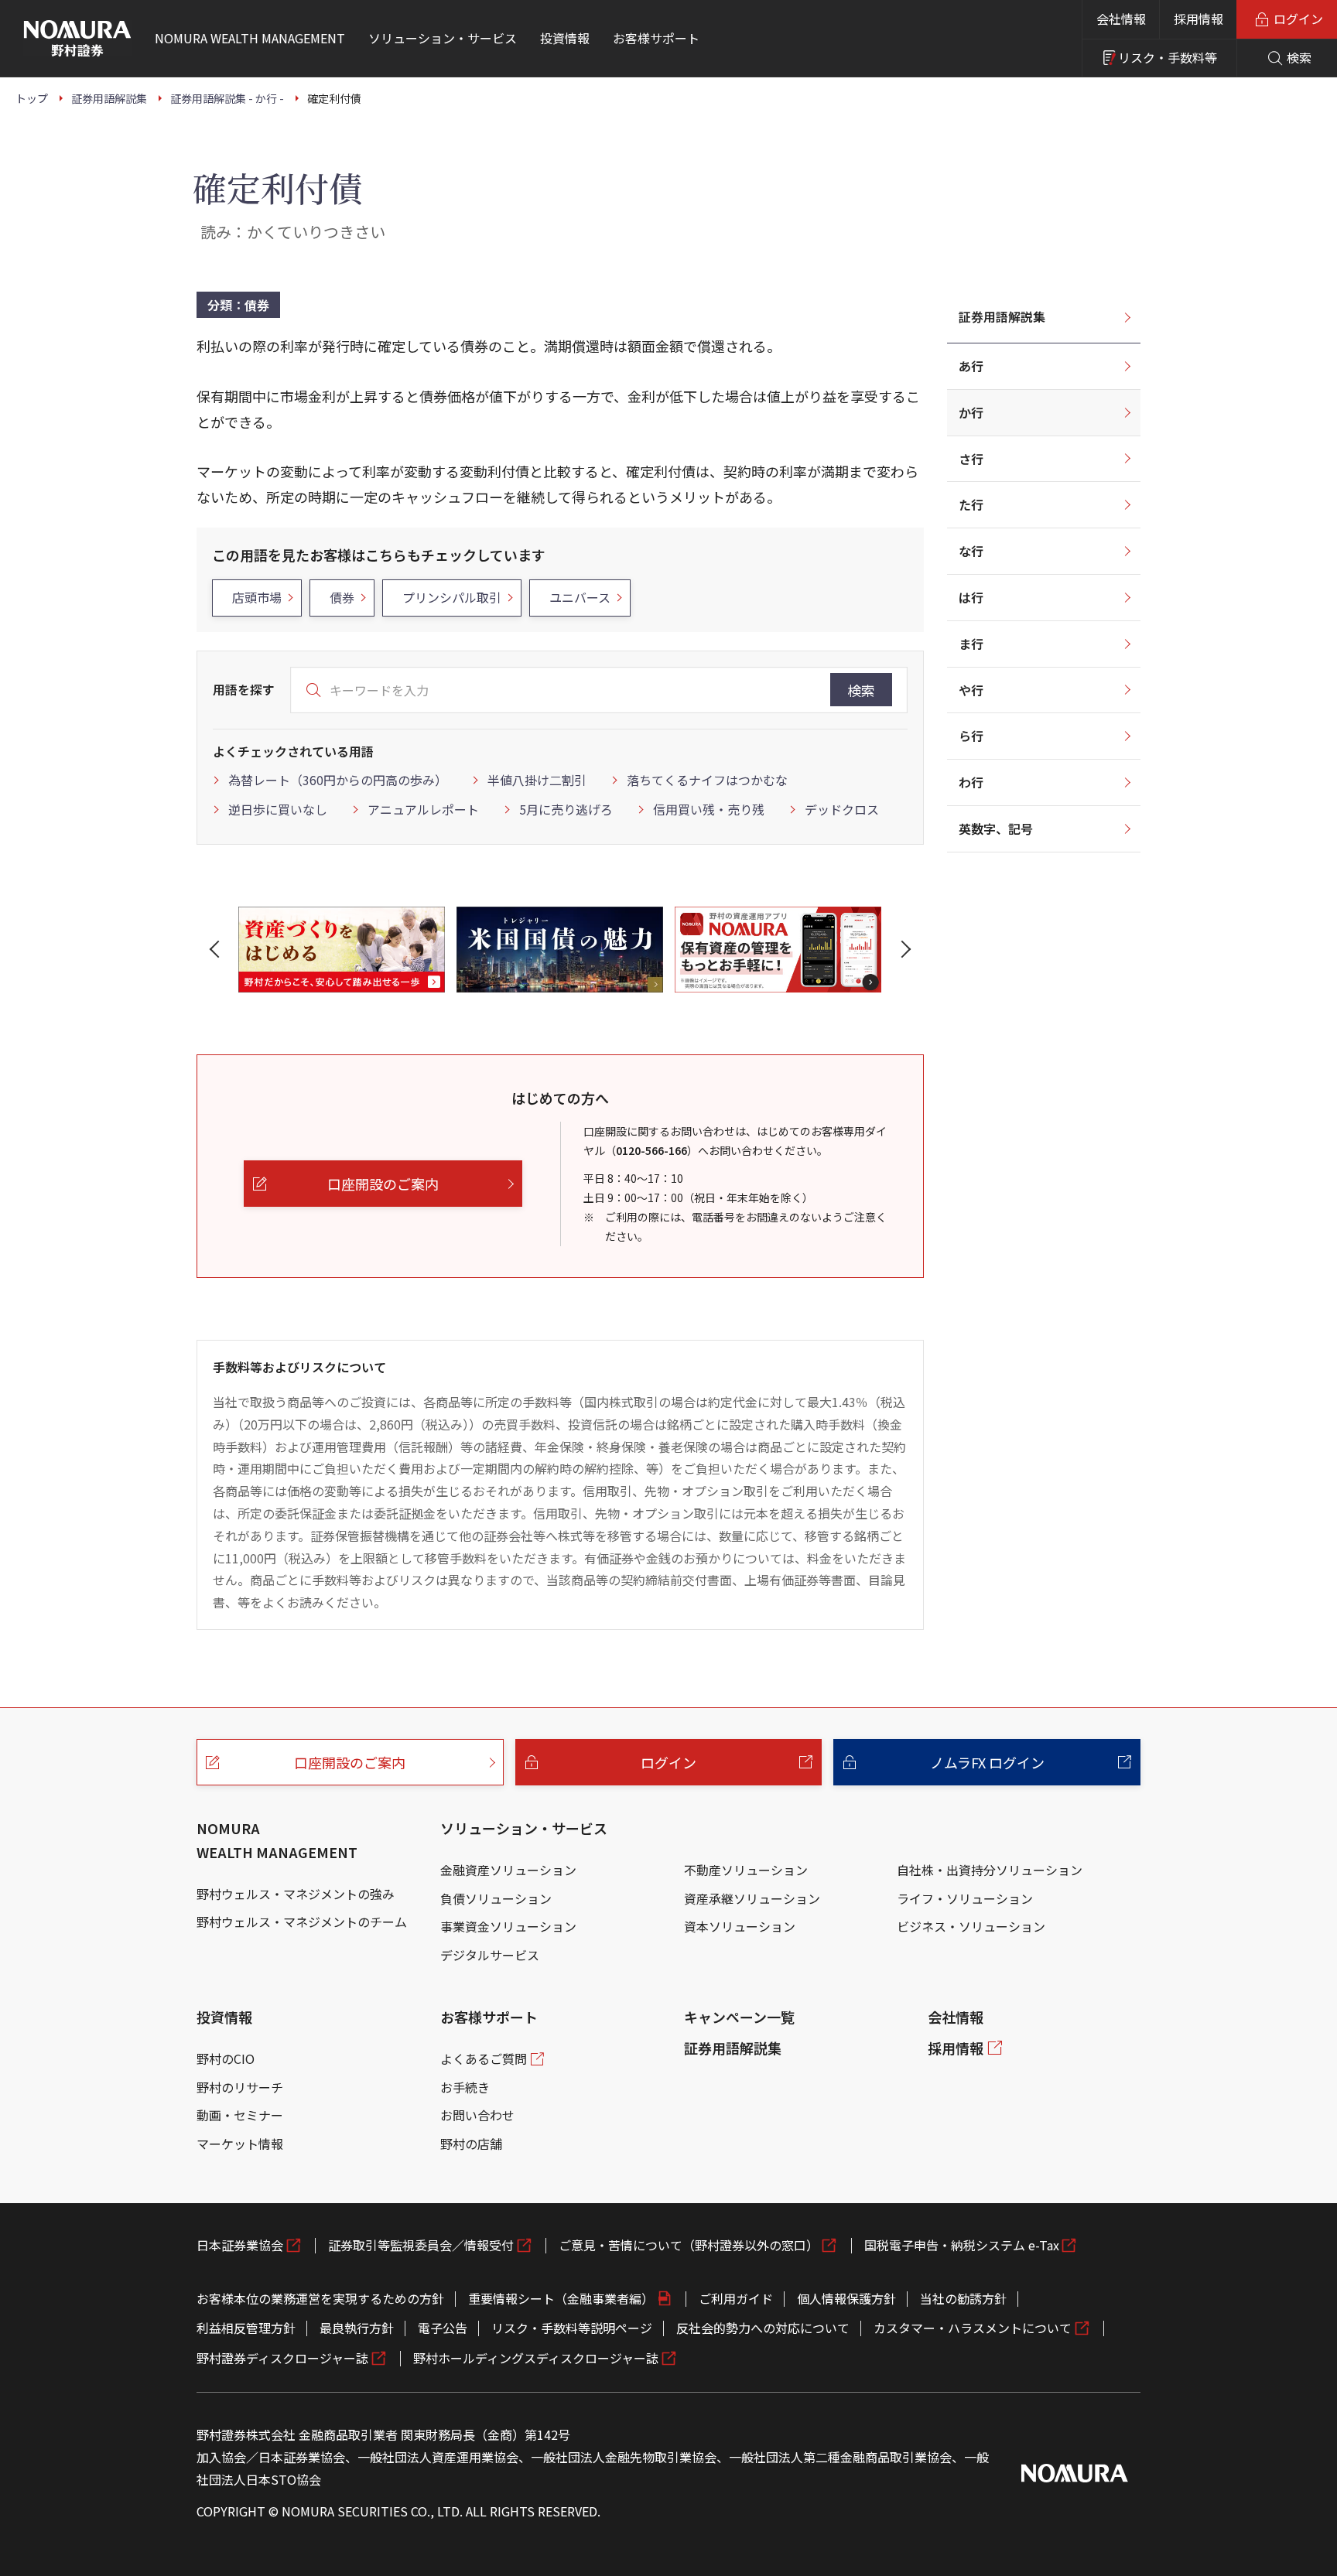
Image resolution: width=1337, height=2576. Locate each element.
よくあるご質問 (484, 2058)
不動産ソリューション (746, 1870)
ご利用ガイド (736, 2298)
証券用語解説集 (1002, 316)
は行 (971, 597)
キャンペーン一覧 (739, 2017)
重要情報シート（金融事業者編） (561, 2298)
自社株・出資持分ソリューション (990, 1870)
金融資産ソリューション (508, 1870)
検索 (861, 690)
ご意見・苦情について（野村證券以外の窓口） (689, 2245)
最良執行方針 (357, 2328)
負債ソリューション (496, 1898)
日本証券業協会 (240, 2245)
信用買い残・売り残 (709, 809)
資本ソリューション (740, 1926)
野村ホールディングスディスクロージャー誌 (536, 2358)
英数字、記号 (996, 828)
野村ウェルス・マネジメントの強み (296, 1894)
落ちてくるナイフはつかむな (707, 780)
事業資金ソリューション (508, 1926)
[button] (217, 949)
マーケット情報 (240, 2144)
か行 (971, 412)
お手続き (465, 2087)
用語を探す (244, 689)
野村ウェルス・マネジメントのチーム (302, 1922)
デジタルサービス (490, 1955)
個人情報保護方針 (846, 2298)
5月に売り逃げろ (566, 809)
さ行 (971, 459)
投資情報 (224, 2017)
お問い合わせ (477, 2115)
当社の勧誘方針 (963, 2298)
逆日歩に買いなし (278, 809)
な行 (971, 551)
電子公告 (443, 2328)
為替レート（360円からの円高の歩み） (338, 780)
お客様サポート (489, 2017)
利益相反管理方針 (246, 2328)
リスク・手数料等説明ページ (572, 2328)
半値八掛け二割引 (537, 780)
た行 (971, 504)
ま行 (971, 644)
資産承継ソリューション (752, 1898)
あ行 (971, 366)
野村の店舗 (471, 2144)
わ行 (971, 782)
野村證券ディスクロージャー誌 (282, 2358)
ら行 (971, 736)
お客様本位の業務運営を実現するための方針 (320, 2298)
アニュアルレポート (423, 809)
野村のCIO (226, 2058)
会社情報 (1121, 19)
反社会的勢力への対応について (763, 2328)
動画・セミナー (240, 2115)
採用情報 (1199, 19)
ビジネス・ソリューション (971, 1926)
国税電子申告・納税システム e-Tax (962, 2245)
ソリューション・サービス (524, 1828)
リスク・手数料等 (1168, 57)
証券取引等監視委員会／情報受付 (421, 2245)
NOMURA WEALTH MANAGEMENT (277, 1840)
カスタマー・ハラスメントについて (973, 2328)
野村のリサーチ (240, 2087)
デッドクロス (842, 809)
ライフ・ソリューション (965, 1898)
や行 (971, 690)
